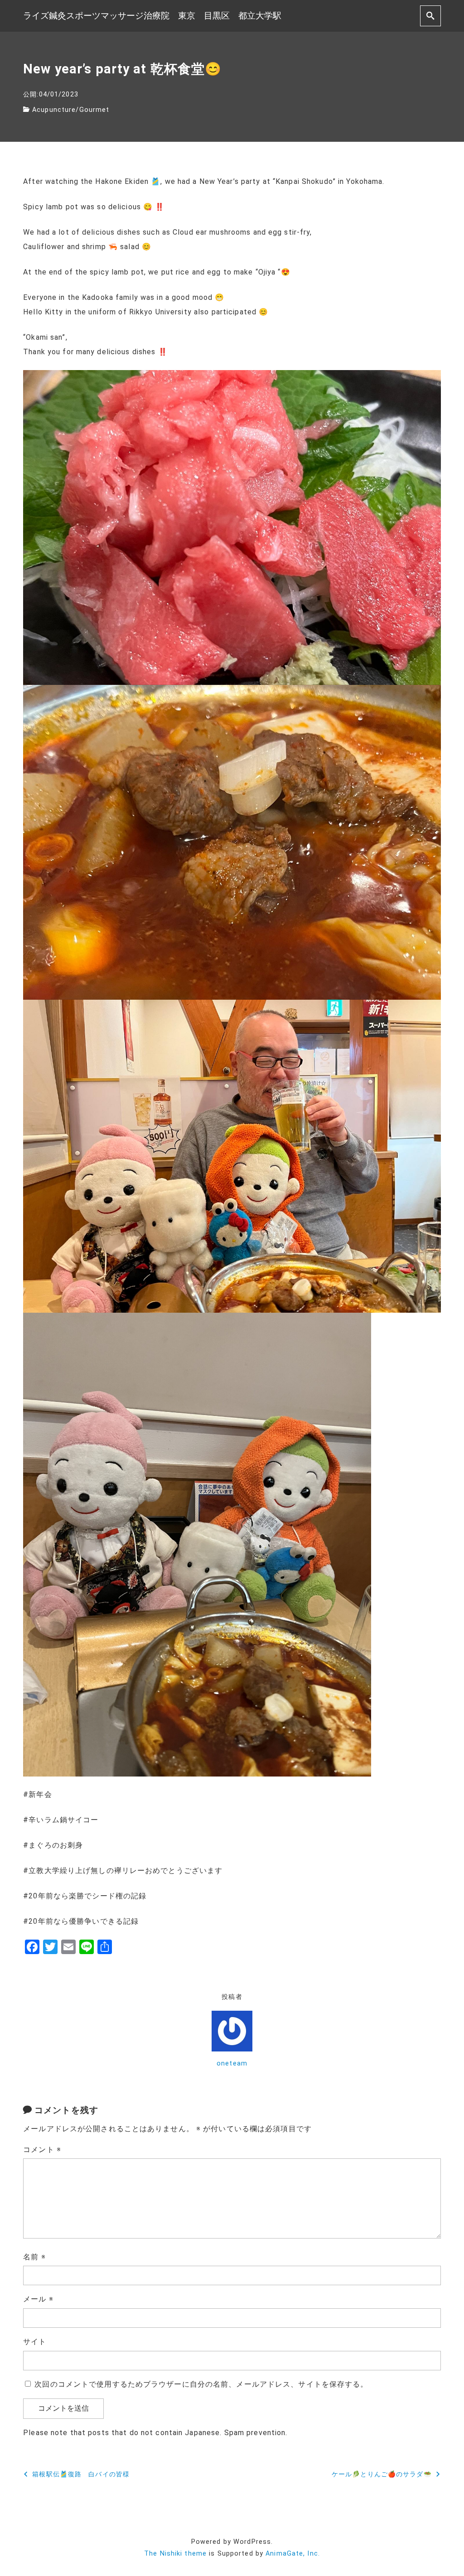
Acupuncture (54, 110)
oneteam (232, 2063)
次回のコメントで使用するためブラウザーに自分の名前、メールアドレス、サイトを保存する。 (201, 2384)
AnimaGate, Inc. (293, 2554)
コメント (42, 2150)
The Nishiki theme (175, 2554)
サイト (35, 2342)
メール (38, 2299)
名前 (34, 2257)
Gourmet (94, 110)
